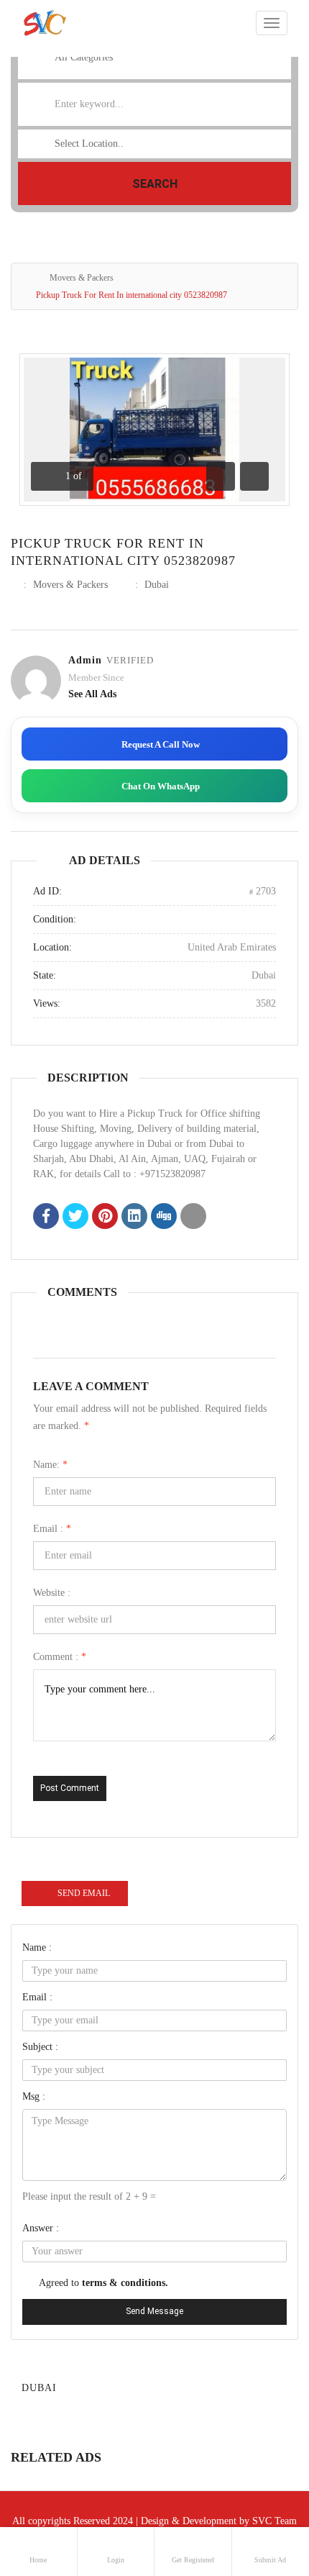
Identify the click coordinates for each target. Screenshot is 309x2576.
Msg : (34, 2096)
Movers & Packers (82, 278)
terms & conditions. (125, 2283)
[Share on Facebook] (46, 1217)
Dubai (157, 585)
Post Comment (70, 1788)
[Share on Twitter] (75, 1217)
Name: (50, 1465)
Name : (37, 1947)
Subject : (40, 2047)
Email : (52, 1529)
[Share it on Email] (193, 1217)
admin (85, 660)
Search (155, 184)
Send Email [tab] (84, 1893)
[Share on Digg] (164, 1217)
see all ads (92, 694)
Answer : (41, 2228)
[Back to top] (262, 2486)
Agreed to (103, 2283)
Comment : (60, 1657)
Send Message (154, 2311)
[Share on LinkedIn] (134, 1217)
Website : (52, 1593)
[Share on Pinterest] (105, 1217)
